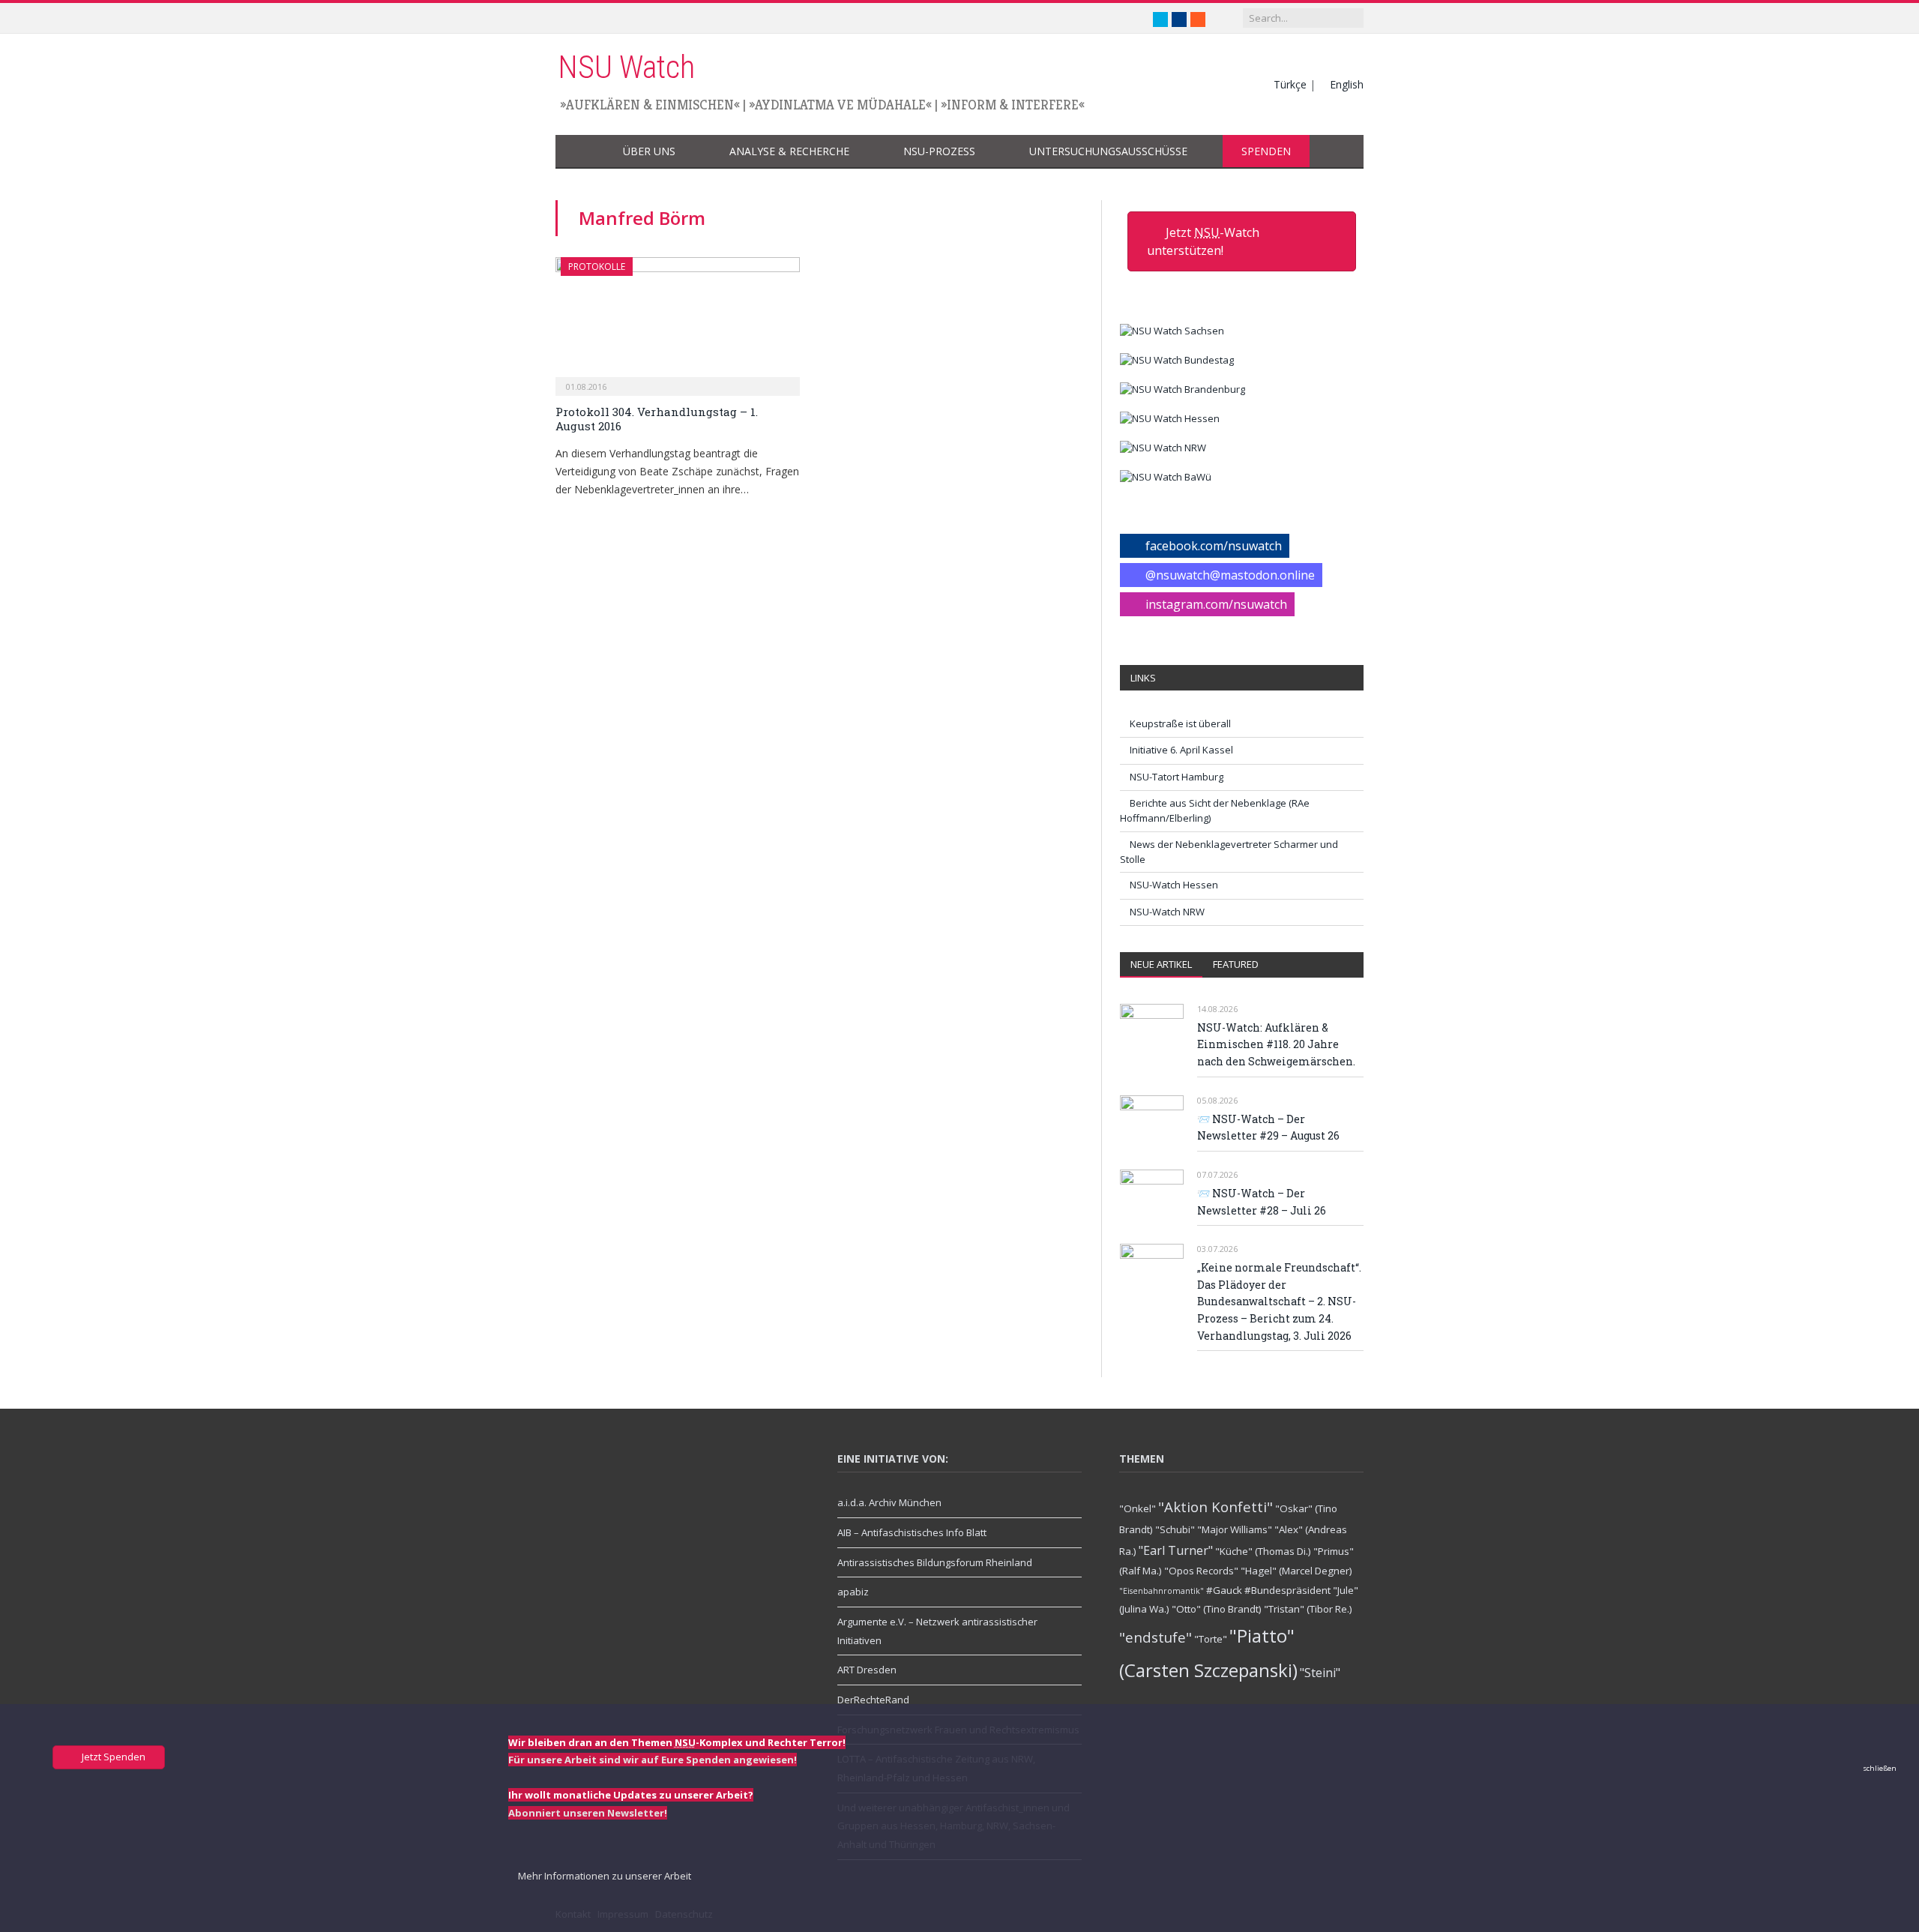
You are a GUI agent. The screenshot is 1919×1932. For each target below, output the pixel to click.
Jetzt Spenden (112, 1757)
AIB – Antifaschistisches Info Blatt (912, 1532)
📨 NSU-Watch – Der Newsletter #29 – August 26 (1268, 1128)
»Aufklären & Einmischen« (650, 105)
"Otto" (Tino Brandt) (1217, 1609)
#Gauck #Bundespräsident (1268, 1590)
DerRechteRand (873, 1700)
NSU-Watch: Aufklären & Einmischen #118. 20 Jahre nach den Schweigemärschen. (1276, 1044)
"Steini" (1320, 1673)
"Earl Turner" (1176, 1550)
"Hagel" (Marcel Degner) (1296, 1571)
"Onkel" (1138, 1508)
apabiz (853, 1592)
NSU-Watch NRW (1167, 912)
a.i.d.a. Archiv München (889, 1502)
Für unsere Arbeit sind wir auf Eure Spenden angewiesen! (653, 1760)
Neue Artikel (1161, 964)
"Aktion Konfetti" (1215, 1507)
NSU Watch (626, 67)
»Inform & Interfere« (1013, 105)
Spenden (1266, 151)
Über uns (649, 151)
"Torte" (1211, 1639)
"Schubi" (1175, 1529)
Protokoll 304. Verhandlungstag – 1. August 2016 (657, 419)
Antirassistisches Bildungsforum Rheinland (935, 1562)
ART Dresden (867, 1670)
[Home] (580, 152)
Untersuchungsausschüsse (1108, 151)
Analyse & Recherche (789, 151)
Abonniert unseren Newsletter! (588, 1813)
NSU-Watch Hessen (1174, 885)
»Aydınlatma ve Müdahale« (840, 105)
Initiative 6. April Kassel (1181, 750)
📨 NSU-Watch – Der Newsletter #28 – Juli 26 (1262, 1202)
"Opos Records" (1201, 1571)
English (1347, 84)
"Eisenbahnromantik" (1162, 1591)
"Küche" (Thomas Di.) (1263, 1551)
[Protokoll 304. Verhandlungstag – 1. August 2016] (678, 322)
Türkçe (1290, 84)
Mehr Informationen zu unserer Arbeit (603, 1876)
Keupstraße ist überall (1180, 723)
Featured (1236, 964)
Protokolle (597, 267)
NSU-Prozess (939, 151)
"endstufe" (1156, 1637)
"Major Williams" (1235, 1529)
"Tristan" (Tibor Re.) (1308, 1609)
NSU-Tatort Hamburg (1177, 777)
